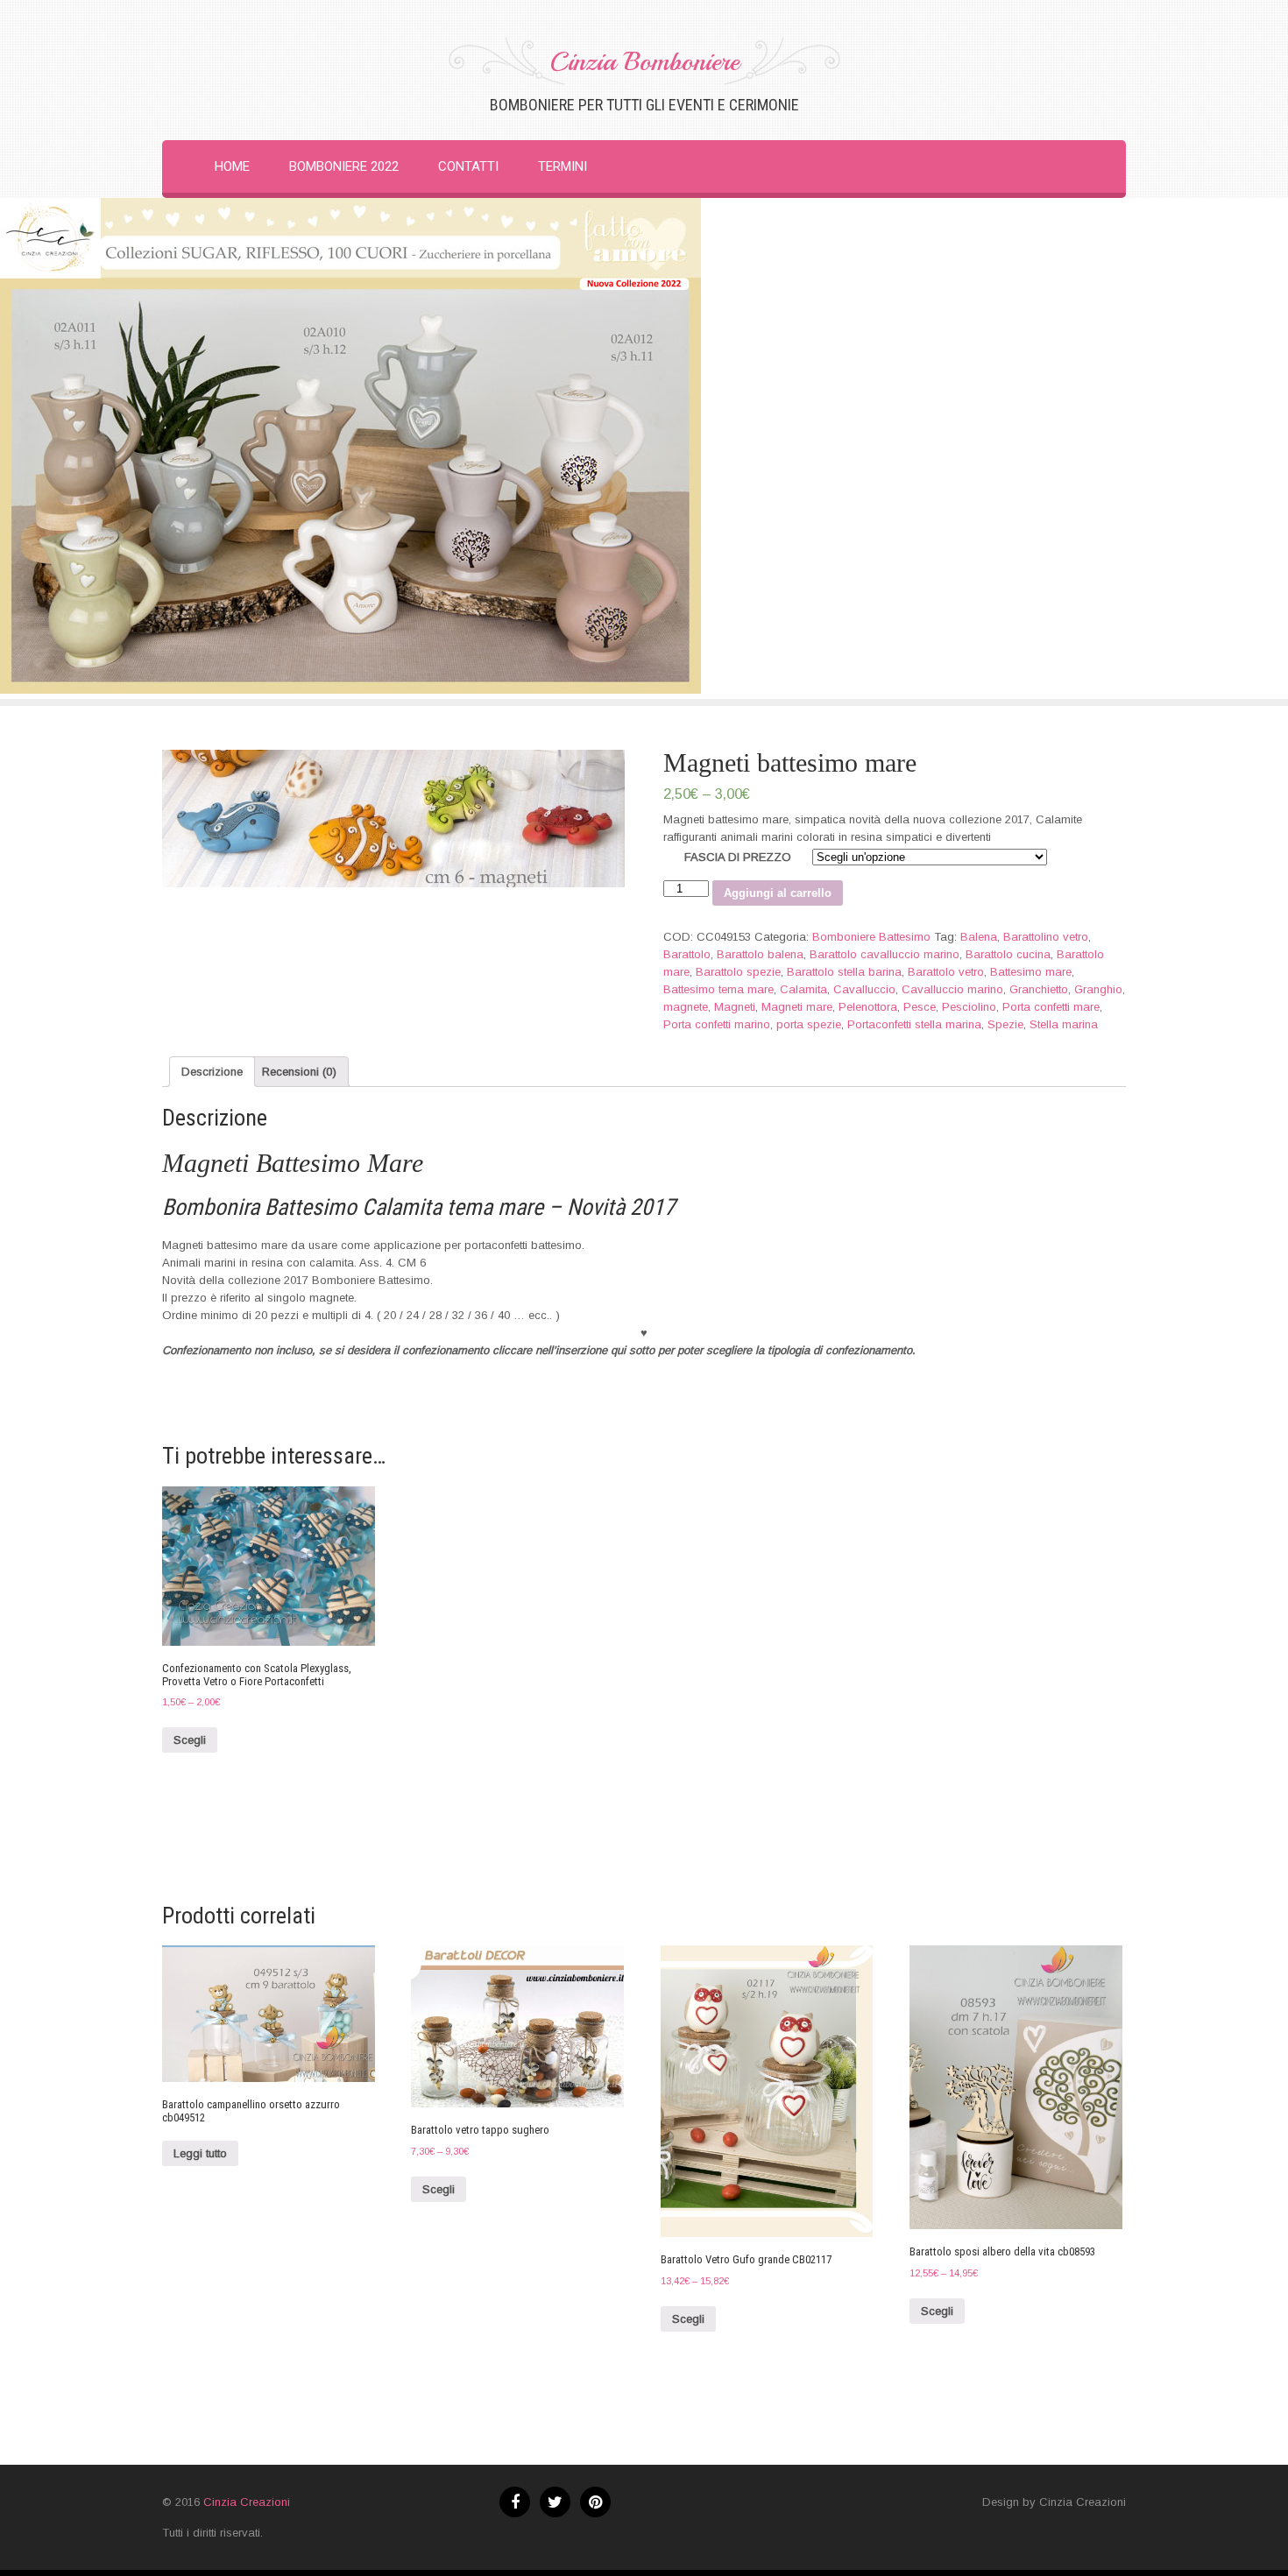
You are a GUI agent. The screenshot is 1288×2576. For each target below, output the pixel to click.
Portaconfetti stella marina (914, 1024)
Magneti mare (797, 1007)
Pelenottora (868, 1007)
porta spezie (809, 1024)
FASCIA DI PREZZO (738, 857)
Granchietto (1039, 989)
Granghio (1098, 989)
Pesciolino (969, 1007)
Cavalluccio (864, 989)
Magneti (735, 1007)
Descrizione (212, 1072)
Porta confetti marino (717, 1024)
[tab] (212, 1072)
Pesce (920, 1007)
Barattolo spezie (738, 972)
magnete (686, 1007)
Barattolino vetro (1046, 937)
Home (232, 166)
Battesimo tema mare (718, 989)
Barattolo (687, 954)
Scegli (190, 1740)
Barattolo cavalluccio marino (885, 954)
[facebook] (515, 2502)
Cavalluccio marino (952, 989)
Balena (979, 937)
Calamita (803, 989)
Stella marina (1064, 1024)
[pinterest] (595, 2502)
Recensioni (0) (299, 1072)
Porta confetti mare (1051, 1007)
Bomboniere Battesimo (871, 937)
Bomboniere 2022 (344, 166)
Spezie (1005, 1024)
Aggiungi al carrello (778, 893)
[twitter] (555, 2502)
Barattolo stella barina (844, 972)
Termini (563, 166)
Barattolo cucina (1008, 954)
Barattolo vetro (946, 972)
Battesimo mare (1031, 972)
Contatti (468, 166)
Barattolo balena (760, 954)
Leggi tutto (200, 2153)
